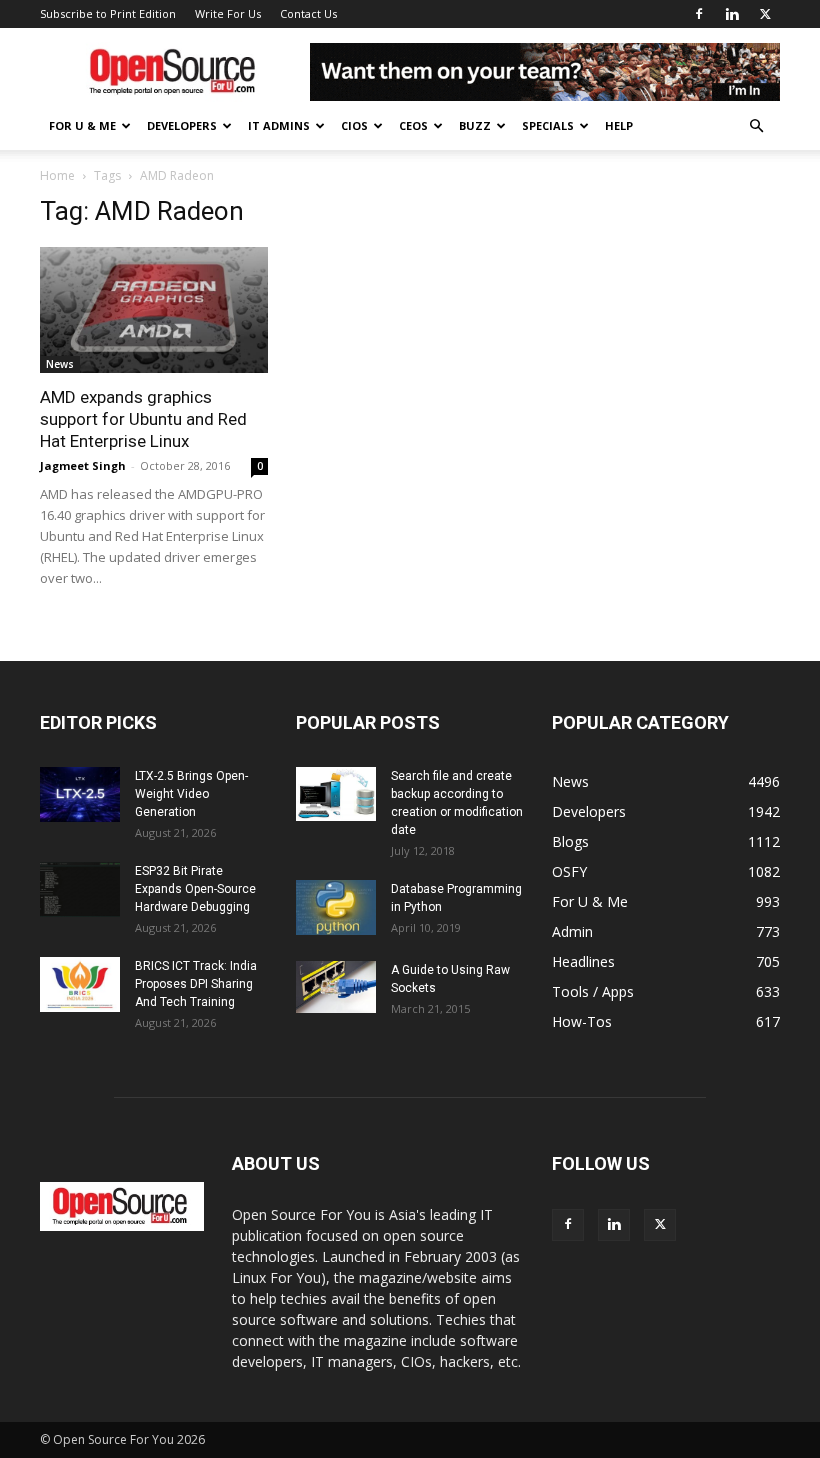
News (60, 364)
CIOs (354, 125)
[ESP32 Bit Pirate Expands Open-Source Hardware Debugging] (80, 889)
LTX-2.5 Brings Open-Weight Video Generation (191, 794)
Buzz (475, 125)
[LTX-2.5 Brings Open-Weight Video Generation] (80, 794)
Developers (182, 125)
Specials (548, 125)
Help (619, 125)
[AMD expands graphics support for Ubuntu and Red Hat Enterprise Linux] (154, 310)
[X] (765, 14)
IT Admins (279, 125)
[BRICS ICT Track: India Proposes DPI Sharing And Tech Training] (80, 984)
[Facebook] (699, 14)
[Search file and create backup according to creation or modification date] (336, 794)
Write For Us (228, 13)
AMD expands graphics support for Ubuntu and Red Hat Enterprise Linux (143, 419)
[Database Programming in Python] (336, 907)
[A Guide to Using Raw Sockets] (336, 987)
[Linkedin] (732, 14)
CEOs (413, 125)
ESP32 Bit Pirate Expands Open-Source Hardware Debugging (195, 889)
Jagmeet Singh (83, 465)
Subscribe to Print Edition (108, 13)
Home (57, 175)
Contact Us (308, 13)
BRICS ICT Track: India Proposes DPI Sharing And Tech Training (196, 984)
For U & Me (82, 125)
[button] (756, 126)
